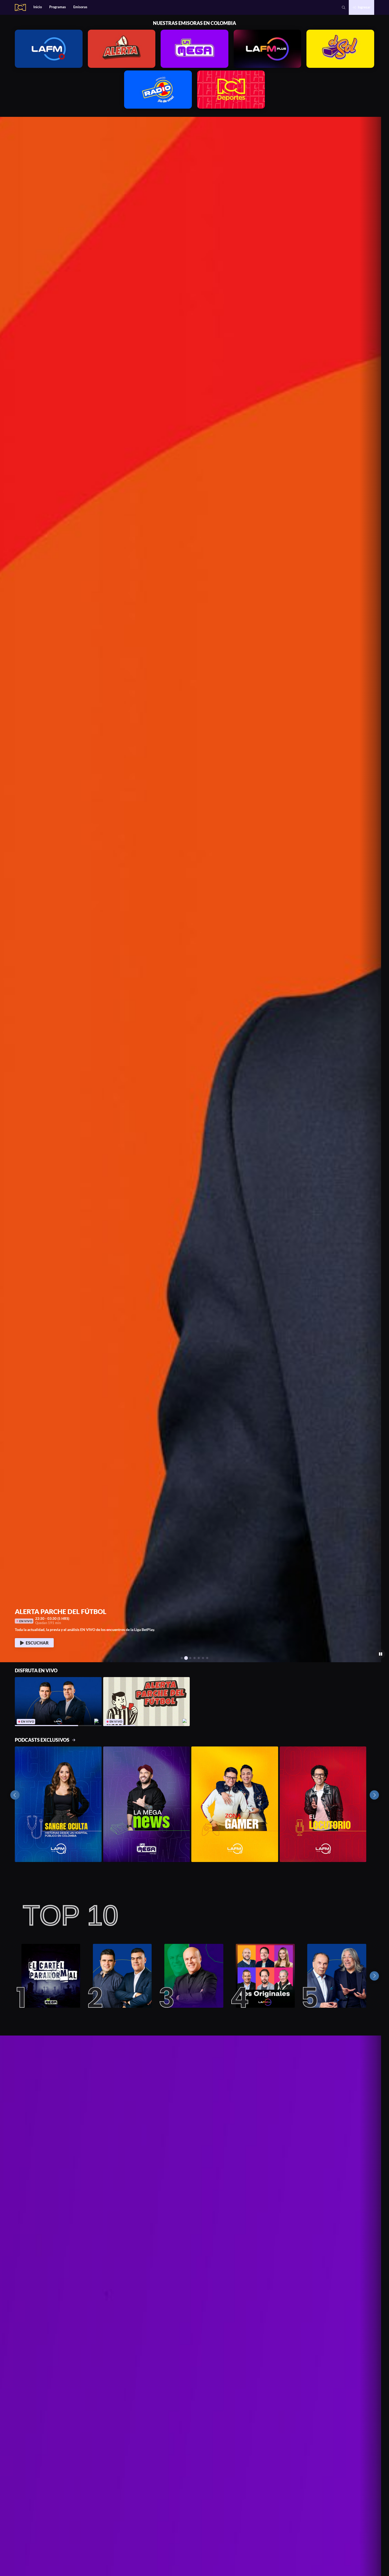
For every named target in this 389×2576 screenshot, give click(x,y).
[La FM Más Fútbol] (120, 1976)
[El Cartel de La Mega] (48, 1976)
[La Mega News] (147, 1804)
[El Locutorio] (323, 1804)
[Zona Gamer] (235, 1804)
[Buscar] (344, 8)
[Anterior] (15, 1795)
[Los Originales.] (263, 1976)
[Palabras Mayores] (191, 1976)
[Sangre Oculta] (58, 1804)
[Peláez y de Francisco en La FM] (334, 1976)
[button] (6, 889)
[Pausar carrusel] (381, 1654)
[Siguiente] (374, 1795)
